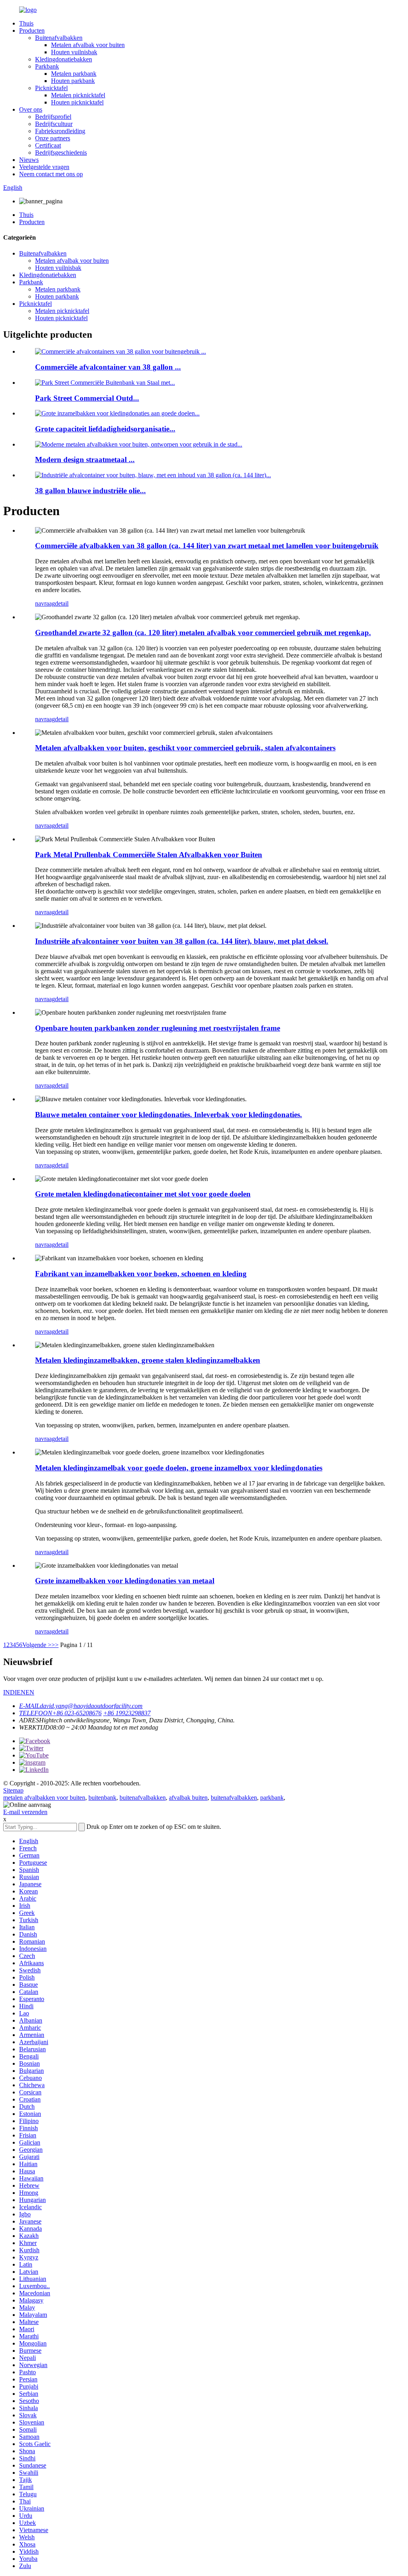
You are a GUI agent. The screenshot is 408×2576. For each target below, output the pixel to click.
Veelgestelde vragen (44, 167)
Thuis (26, 23)
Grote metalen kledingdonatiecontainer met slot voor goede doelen (143, 1194)
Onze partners (53, 138)
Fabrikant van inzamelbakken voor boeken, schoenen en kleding (141, 1274)
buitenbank (102, 1798)
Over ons (31, 109)
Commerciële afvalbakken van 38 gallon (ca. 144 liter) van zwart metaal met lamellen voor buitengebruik (207, 546)
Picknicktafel (51, 88)
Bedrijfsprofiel (53, 117)
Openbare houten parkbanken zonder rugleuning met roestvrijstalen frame (158, 1028)
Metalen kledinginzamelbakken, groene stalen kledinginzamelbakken (148, 1360)
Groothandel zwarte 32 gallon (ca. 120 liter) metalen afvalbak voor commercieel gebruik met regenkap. (203, 633)
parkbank (272, 1798)
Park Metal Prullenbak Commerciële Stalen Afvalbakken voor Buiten (149, 855)
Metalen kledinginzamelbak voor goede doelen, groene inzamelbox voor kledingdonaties (179, 1468)
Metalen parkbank (74, 74)
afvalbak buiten (188, 1798)
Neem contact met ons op (51, 174)
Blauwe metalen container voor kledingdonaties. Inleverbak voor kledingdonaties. (169, 1115)
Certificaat (48, 145)
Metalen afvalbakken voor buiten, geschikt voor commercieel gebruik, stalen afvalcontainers (185, 748)
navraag (45, 603)
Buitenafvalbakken (59, 38)
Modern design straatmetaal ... (85, 460)
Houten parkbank (73, 81)
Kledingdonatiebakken (64, 59)
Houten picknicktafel (77, 102)
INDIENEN (19, 1692)
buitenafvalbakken (143, 1798)
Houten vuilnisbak (74, 52)
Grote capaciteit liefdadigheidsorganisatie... (105, 429)
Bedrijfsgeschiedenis (61, 153)
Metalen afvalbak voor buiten (88, 45)
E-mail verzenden (25, 1812)
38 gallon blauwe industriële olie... (90, 491)
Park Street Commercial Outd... (87, 398)
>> (55, 1645)
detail (62, 603)
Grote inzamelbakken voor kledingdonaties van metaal (125, 1581)
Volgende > (37, 1645)
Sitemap (13, 1790)
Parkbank (47, 66)
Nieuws (29, 160)
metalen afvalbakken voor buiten (44, 1798)
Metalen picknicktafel (78, 95)
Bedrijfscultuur (54, 124)
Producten (32, 31)
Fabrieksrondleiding (60, 131)
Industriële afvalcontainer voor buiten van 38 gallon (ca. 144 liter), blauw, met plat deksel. (182, 941)
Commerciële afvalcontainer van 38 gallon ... (108, 367)
